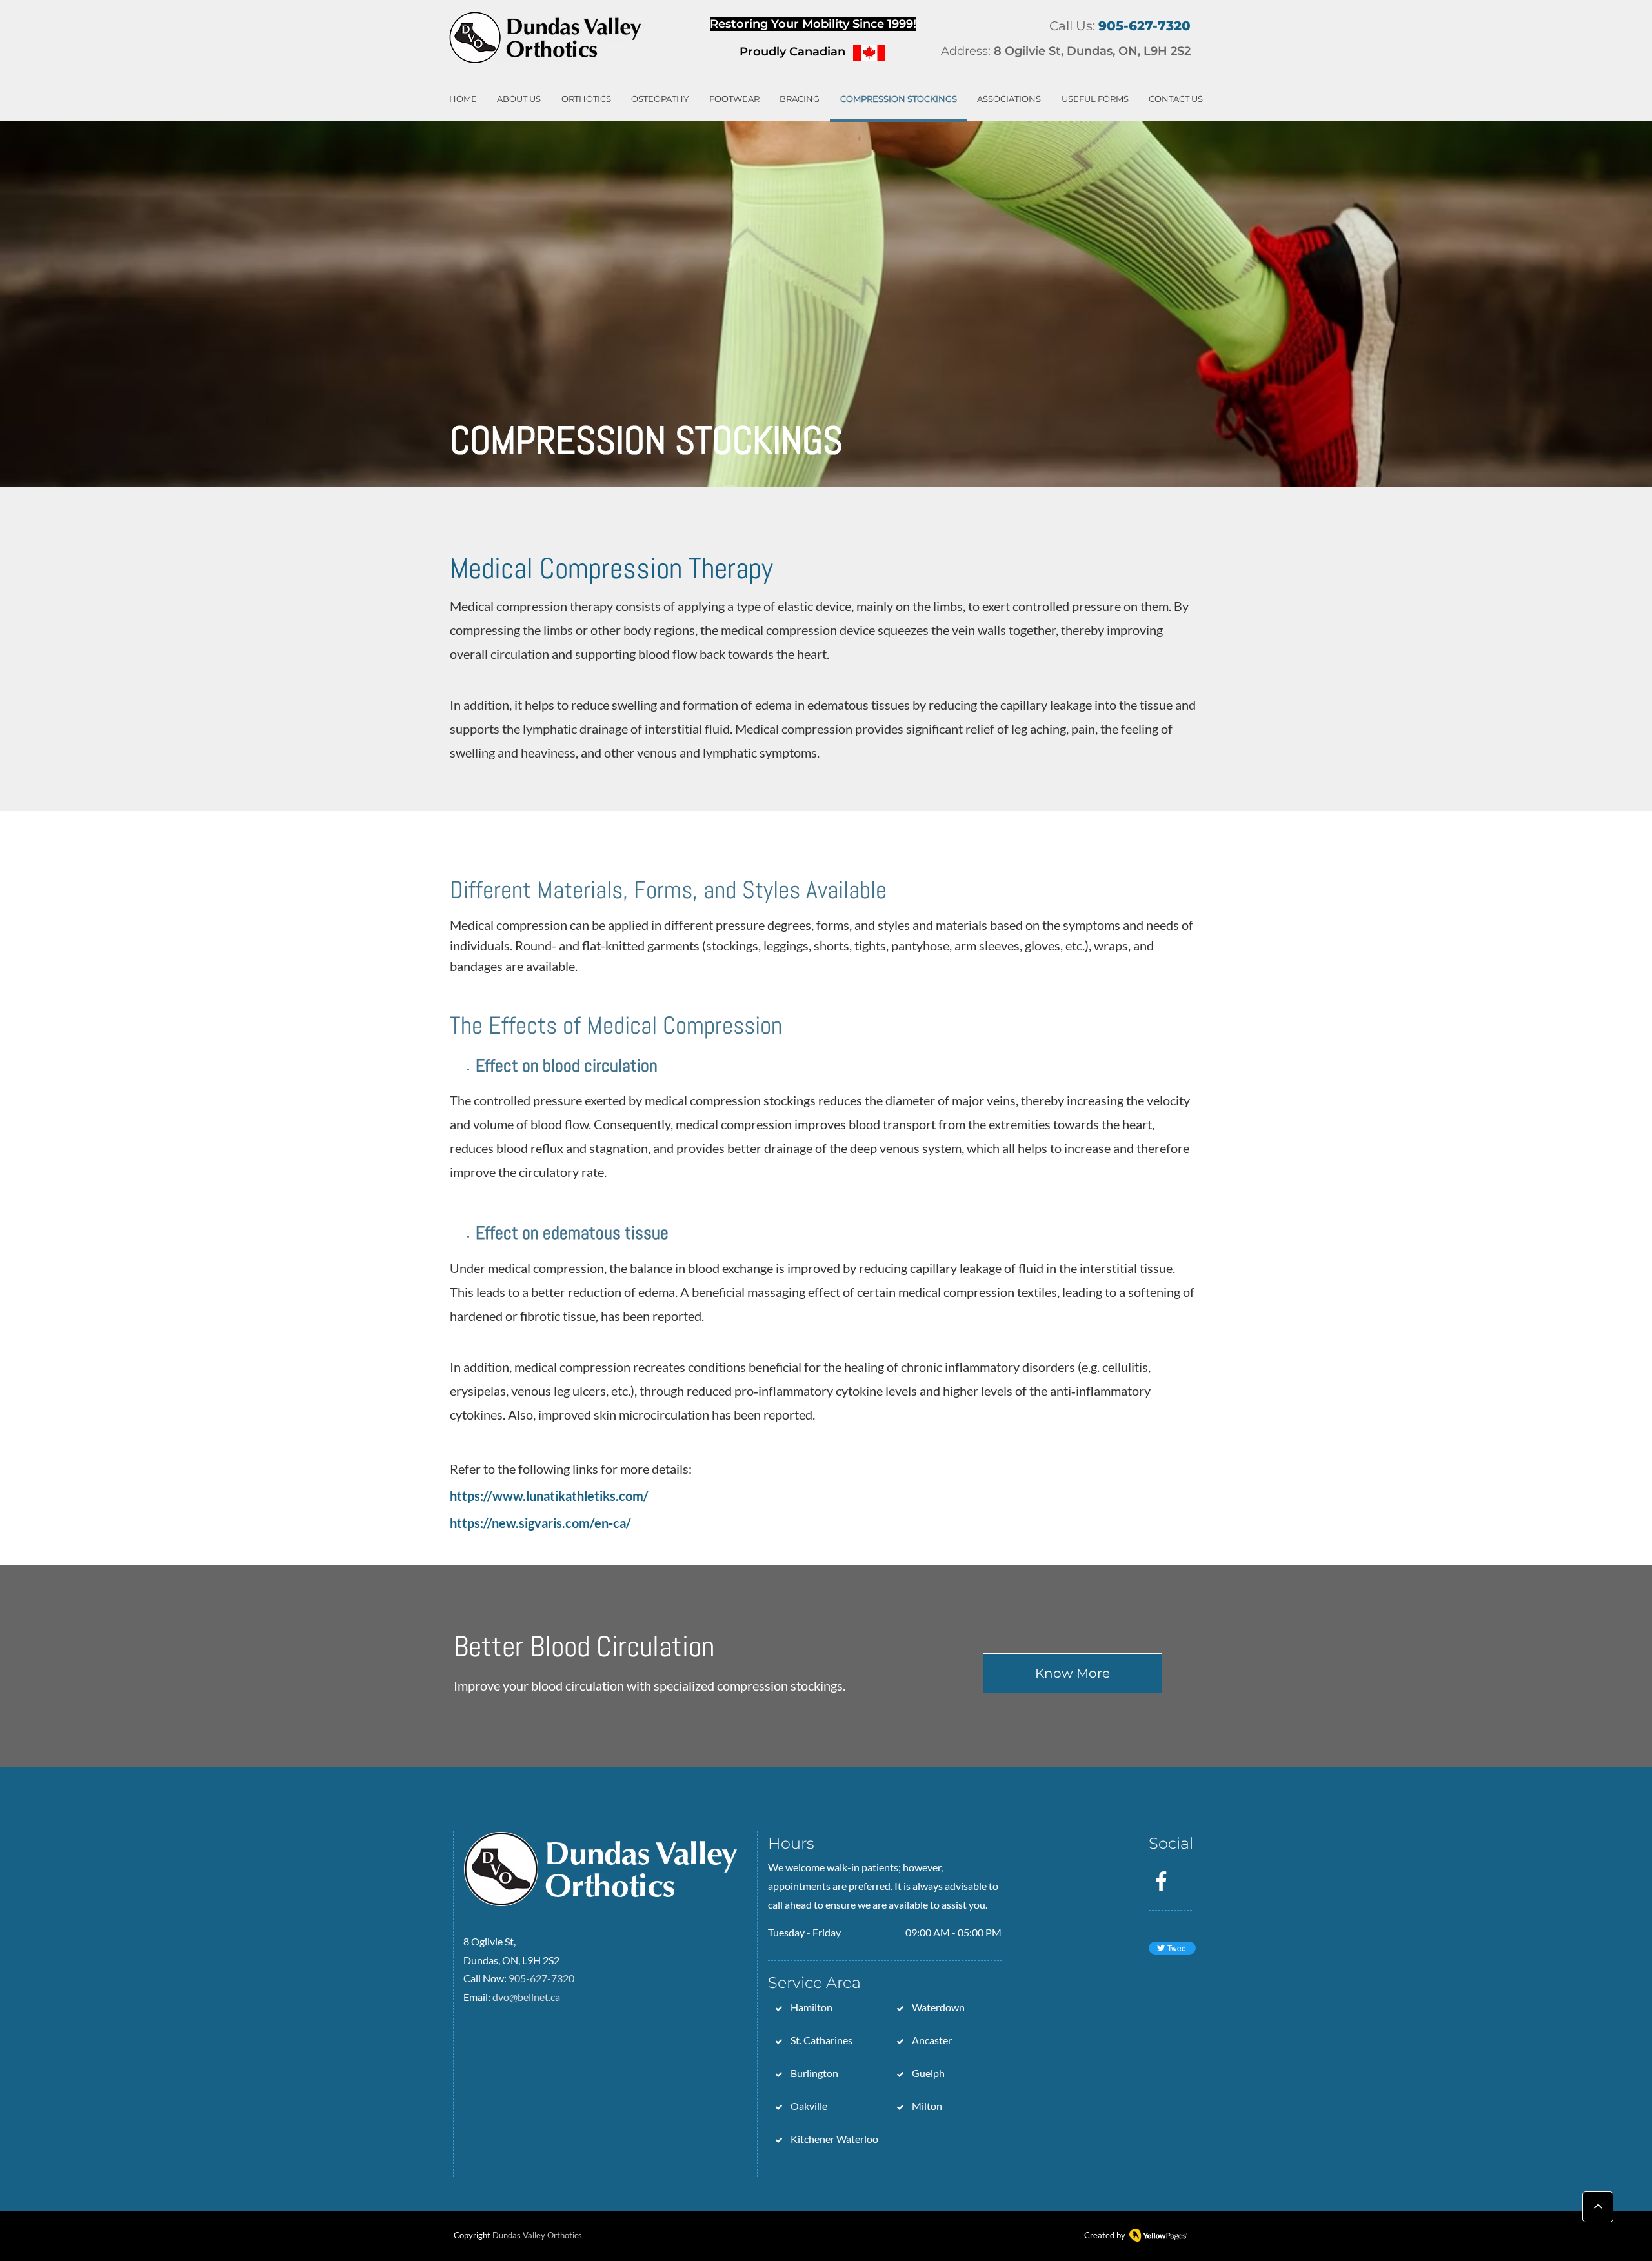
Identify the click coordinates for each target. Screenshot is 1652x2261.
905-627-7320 (541, 1978)
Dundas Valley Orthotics (537, 2235)
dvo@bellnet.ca (526, 1997)
